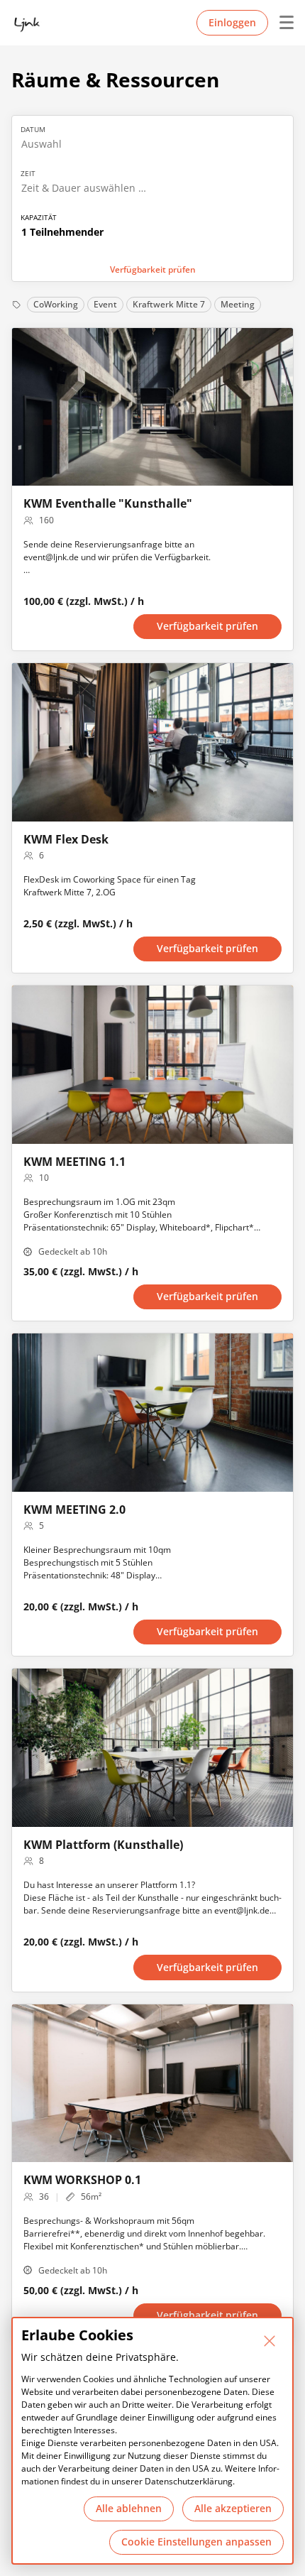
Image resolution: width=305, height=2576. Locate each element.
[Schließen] (270, 2341)
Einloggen (232, 22)
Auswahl (41, 144)
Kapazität (39, 217)
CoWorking (56, 304)
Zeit (28, 173)
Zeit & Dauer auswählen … (84, 188)
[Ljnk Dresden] (27, 23)
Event (105, 304)
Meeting (238, 304)
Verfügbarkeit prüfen (153, 269)
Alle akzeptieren (233, 2508)
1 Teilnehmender (62, 232)
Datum (33, 129)
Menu (281, 23)
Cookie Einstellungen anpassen (196, 2542)
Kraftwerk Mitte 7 (169, 304)
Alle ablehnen (129, 2508)
